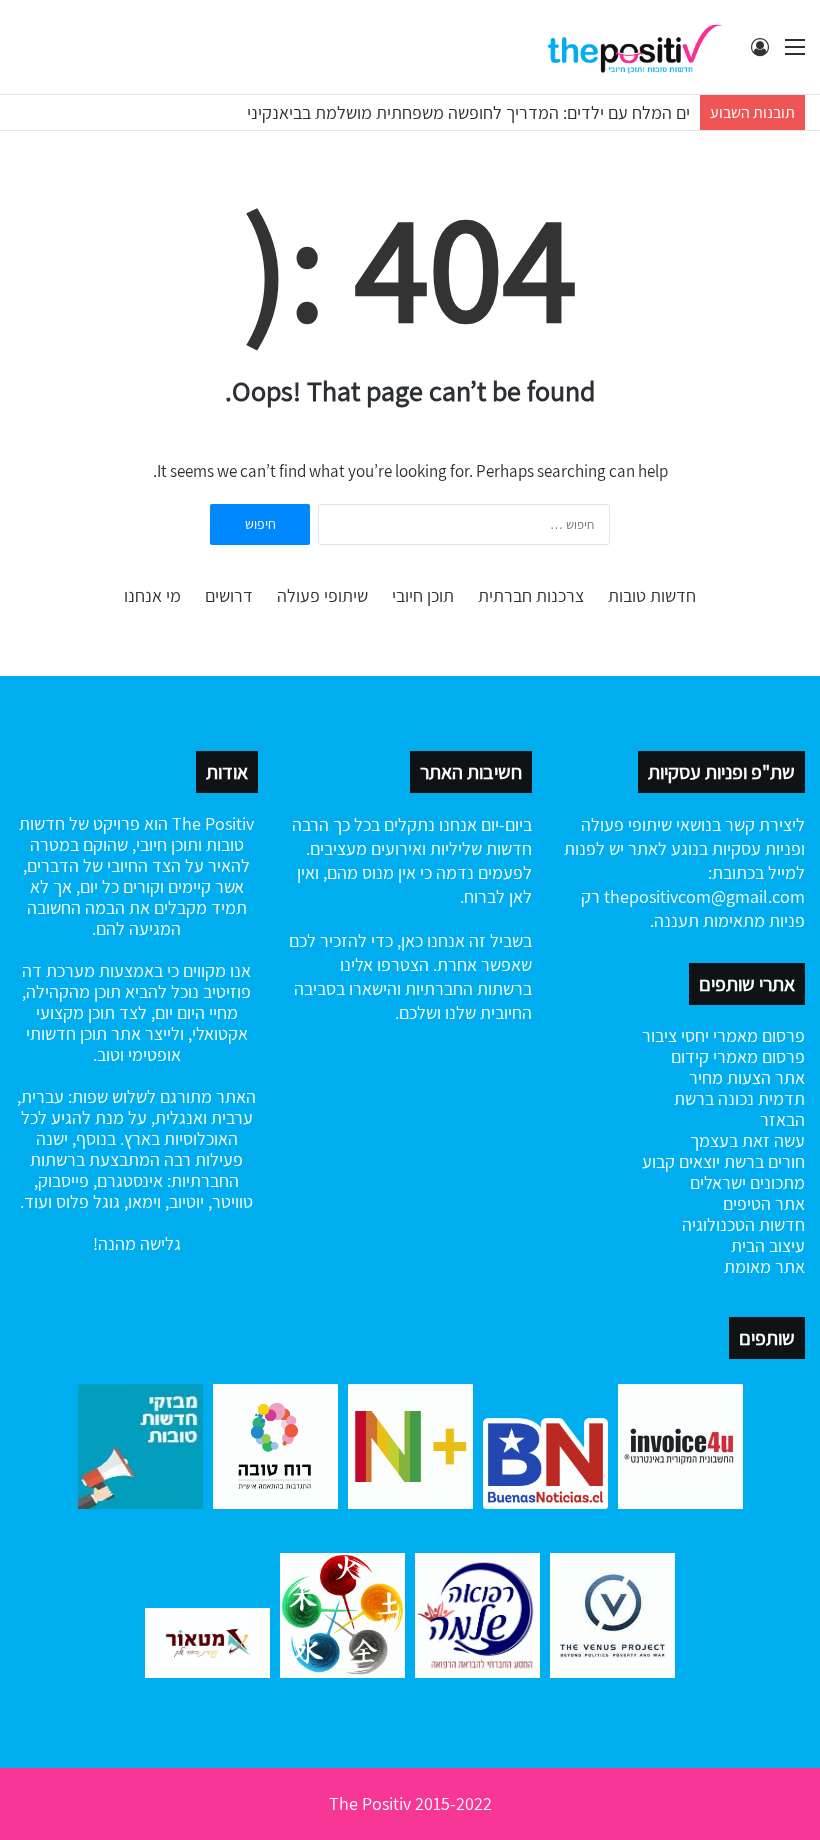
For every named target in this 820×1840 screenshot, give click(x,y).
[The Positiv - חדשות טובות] (640, 47)
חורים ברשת (762, 1161)
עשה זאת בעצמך (747, 1140)
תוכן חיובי (423, 595)
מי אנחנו (152, 595)
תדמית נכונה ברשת (739, 1098)
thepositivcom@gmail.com (704, 896)
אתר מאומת (764, 1266)
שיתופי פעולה (322, 595)
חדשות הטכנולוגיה (743, 1224)
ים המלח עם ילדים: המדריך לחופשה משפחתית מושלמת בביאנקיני (468, 112)
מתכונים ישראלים (747, 1182)
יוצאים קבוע (681, 1161)
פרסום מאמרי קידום (738, 1056)
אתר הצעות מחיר (747, 1077)
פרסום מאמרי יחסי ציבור (723, 1035)
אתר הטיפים (764, 1203)
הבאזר (782, 1119)
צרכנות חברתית (531, 595)
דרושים (229, 595)
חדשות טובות (652, 595)
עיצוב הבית (768, 1245)
